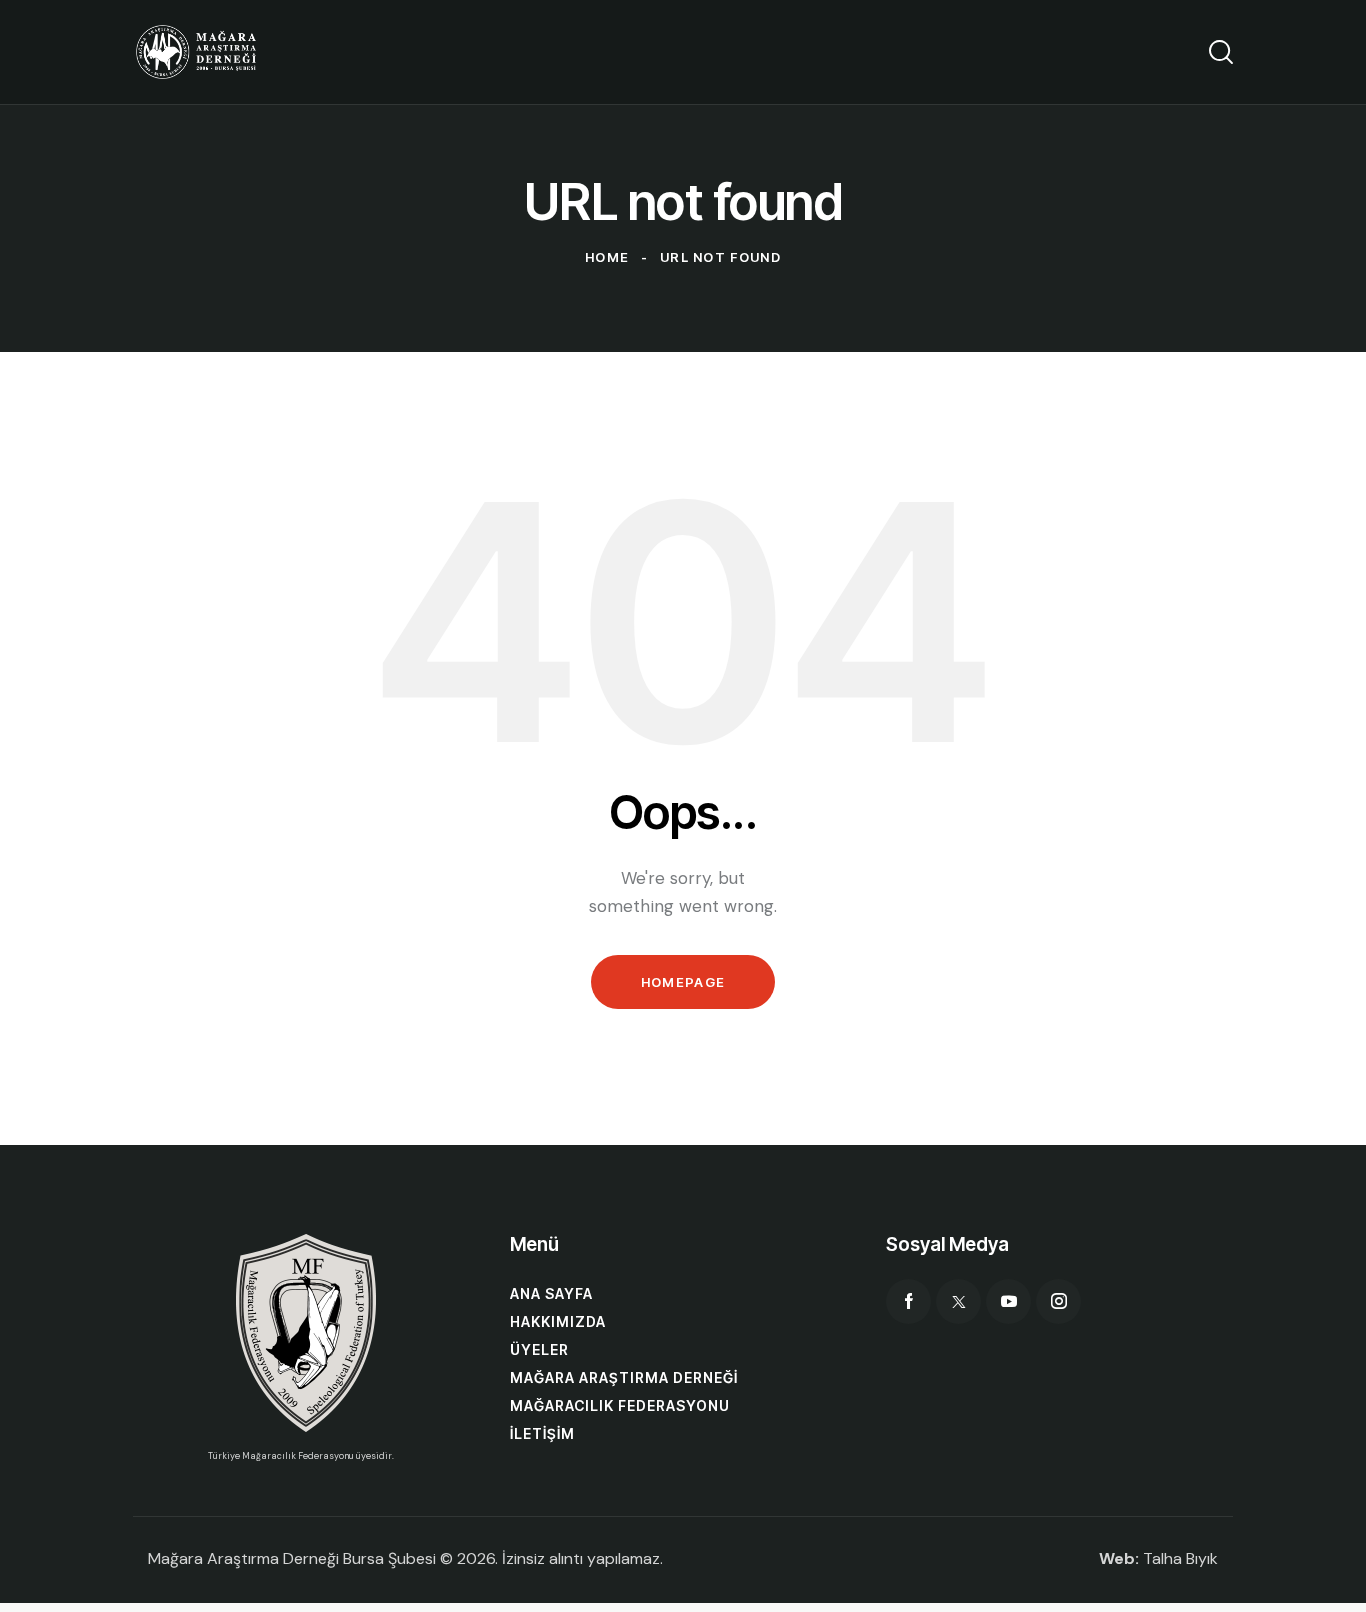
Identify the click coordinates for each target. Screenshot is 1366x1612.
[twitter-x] (958, 1301)
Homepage (683, 982)
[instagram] (1058, 1301)
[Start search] (1221, 52)
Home (607, 257)
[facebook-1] (908, 1301)
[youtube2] (1008, 1301)
